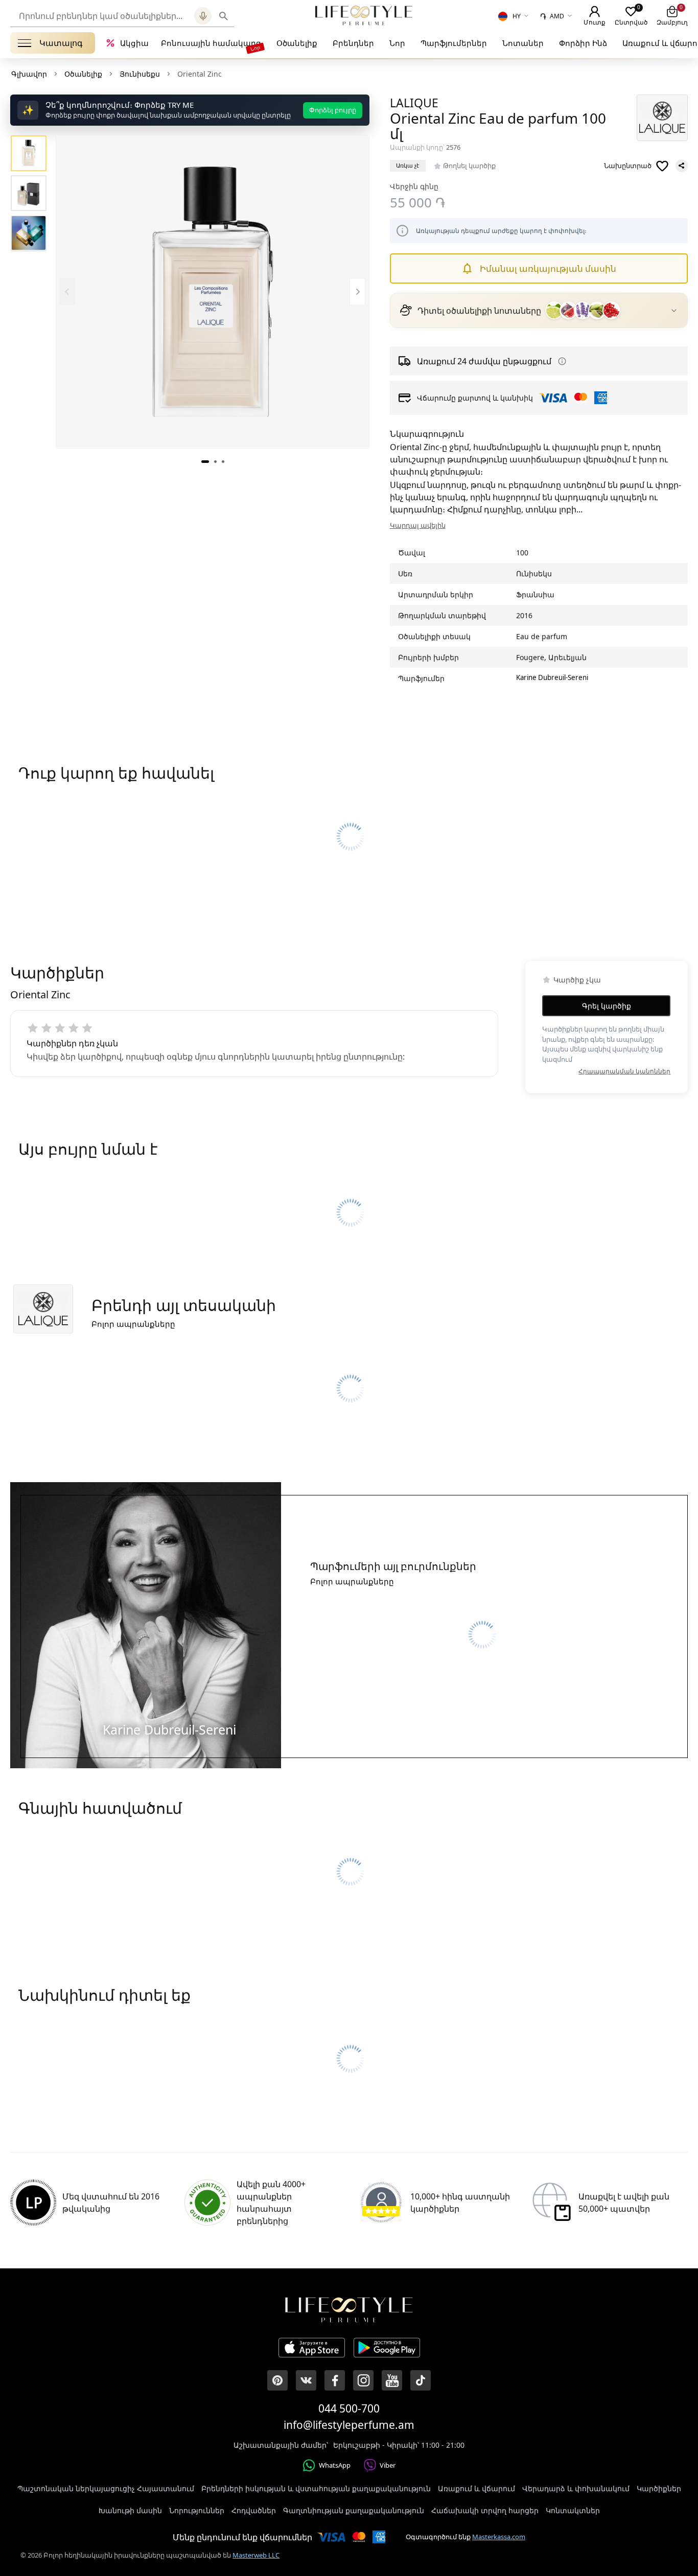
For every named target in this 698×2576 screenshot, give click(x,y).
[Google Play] (387, 2349)
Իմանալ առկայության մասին (548, 268)
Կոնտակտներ (573, 2510)
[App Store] (312, 2349)
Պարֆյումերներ (454, 43)
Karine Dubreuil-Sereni (552, 677)
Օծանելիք (297, 43)
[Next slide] (357, 291)
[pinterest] (277, 2380)
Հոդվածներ (254, 2510)
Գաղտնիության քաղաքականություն (354, 2510)
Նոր (397, 43)
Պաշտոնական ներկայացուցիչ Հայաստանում (106, 2488)
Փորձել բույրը (333, 110)
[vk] (306, 2380)
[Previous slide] (67, 291)
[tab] (205, 461)
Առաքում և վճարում (476, 2488)
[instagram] (363, 2380)
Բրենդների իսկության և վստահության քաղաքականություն (316, 2488)
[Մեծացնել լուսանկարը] (212, 291)
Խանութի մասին (130, 2510)
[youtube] (392, 2380)
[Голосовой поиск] (203, 16)
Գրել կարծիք (607, 1006)
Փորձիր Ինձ (583, 43)
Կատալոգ (61, 43)
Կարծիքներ (659, 2488)
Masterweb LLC (256, 2555)
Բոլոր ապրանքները (133, 1324)
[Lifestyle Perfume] (364, 15)
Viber (388, 2465)
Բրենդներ (353, 43)
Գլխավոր (29, 74)
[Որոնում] (224, 16)
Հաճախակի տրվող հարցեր (485, 2510)
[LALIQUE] (662, 118)
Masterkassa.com (499, 2537)
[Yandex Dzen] (421, 2380)
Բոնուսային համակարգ (211, 43)
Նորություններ (197, 2510)
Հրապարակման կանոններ (624, 1071)
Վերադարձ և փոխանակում (576, 2488)
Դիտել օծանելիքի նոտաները (479, 311)
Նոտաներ (523, 43)
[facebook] (335, 2380)
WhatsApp (335, 2465)
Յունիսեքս (140, 74)
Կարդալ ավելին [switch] (418, 525)
